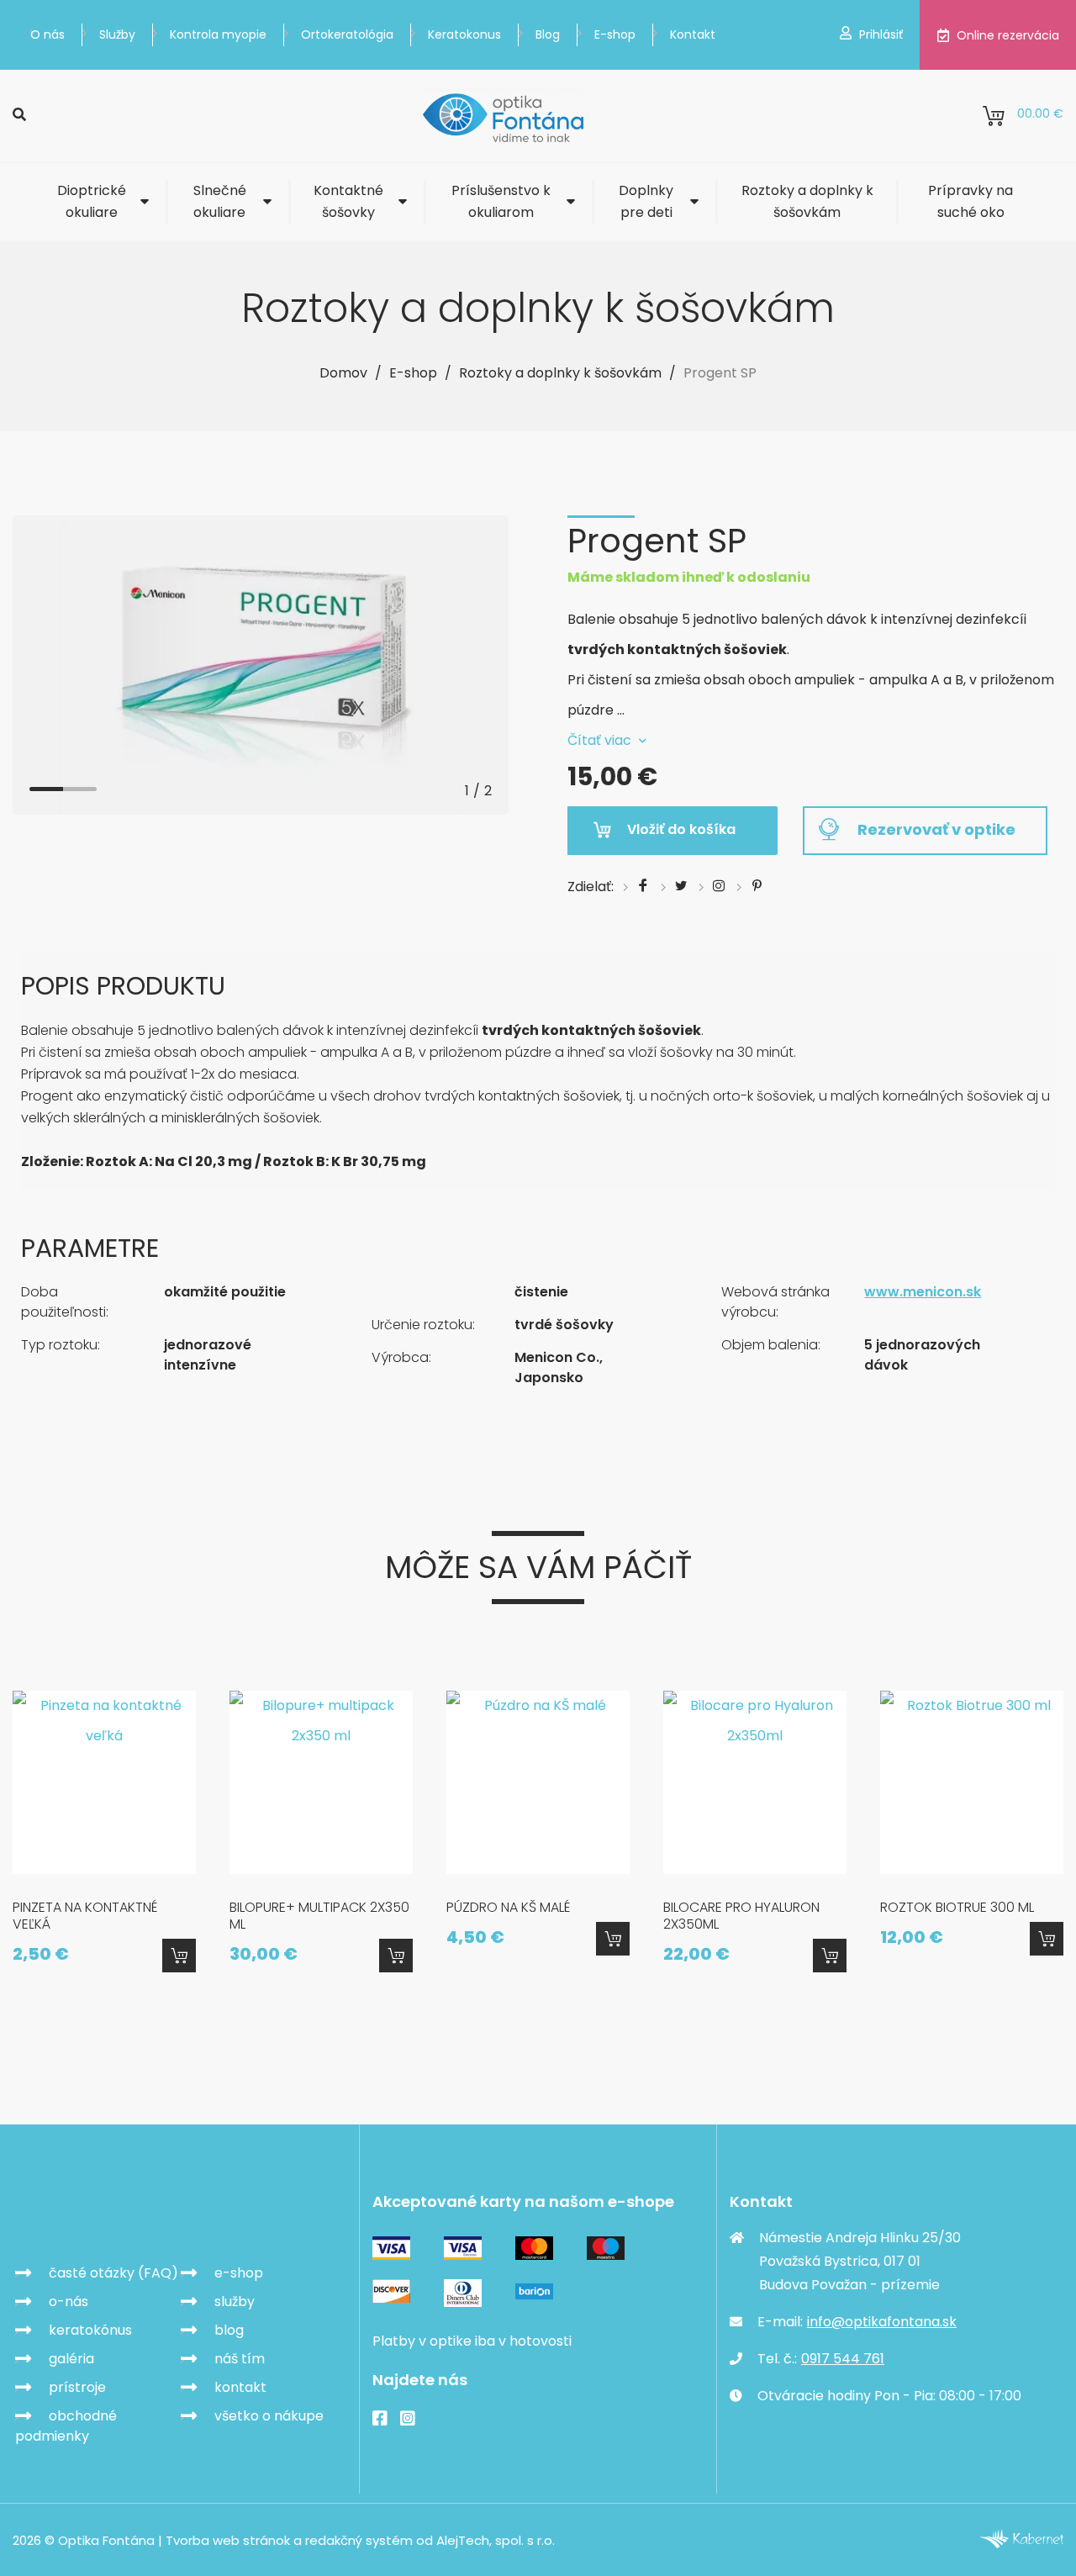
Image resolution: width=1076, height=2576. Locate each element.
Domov (343, 373)
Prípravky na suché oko (971, 201)
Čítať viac (599, 740)
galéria (71, 2359)
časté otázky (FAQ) (113, 2273)
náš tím (240, 2359)
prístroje (77, 2387)
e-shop (239, 2273)
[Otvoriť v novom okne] (1021, 2544)
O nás (47, 34)
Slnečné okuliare (220, 201)
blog (229, 2330)
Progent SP (720, 373)
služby (235, 2302)
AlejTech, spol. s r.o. (496, 2540)
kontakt (240, 2387)
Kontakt (693, 34)
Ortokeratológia (347, 34)
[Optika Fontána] (504, 116)
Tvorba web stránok (228, 2540)
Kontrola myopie (218, 34)
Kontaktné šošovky (348, 201)
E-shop (615, 34)
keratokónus (90, 2330)
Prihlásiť (881, 34)
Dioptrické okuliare (92, 201)
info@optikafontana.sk (882, 2322)
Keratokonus (464, 34)
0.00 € (1040, 113)
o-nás (69, 2302)
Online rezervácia (1008, 35)
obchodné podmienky (66, 2426)
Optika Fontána (111, 2213)
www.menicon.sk (923, 1292)
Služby (117, 34)
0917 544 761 (843, 2359)
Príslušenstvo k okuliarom (501, 201)
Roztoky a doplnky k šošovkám (807, 201)
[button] (46, 789)
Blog (548, 34)
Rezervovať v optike (936, 829)
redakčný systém (359, 2540)
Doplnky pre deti (646, 201)
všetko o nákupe (269, 2416)
